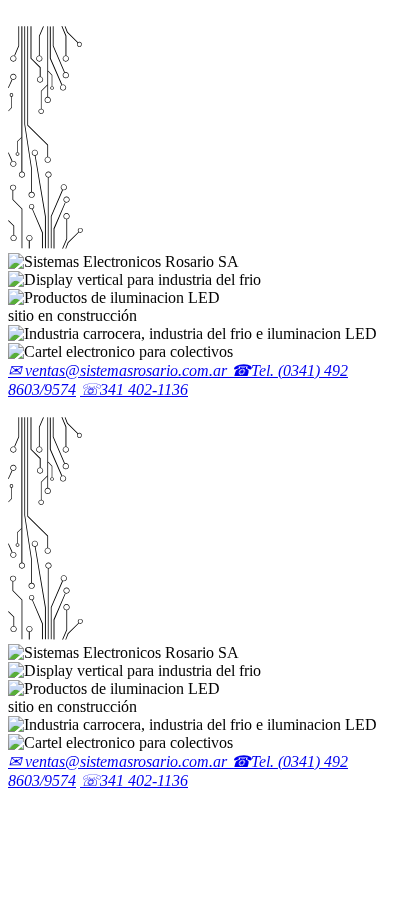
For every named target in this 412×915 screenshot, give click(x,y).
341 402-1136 (134, 389)
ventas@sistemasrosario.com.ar (119, 370)
